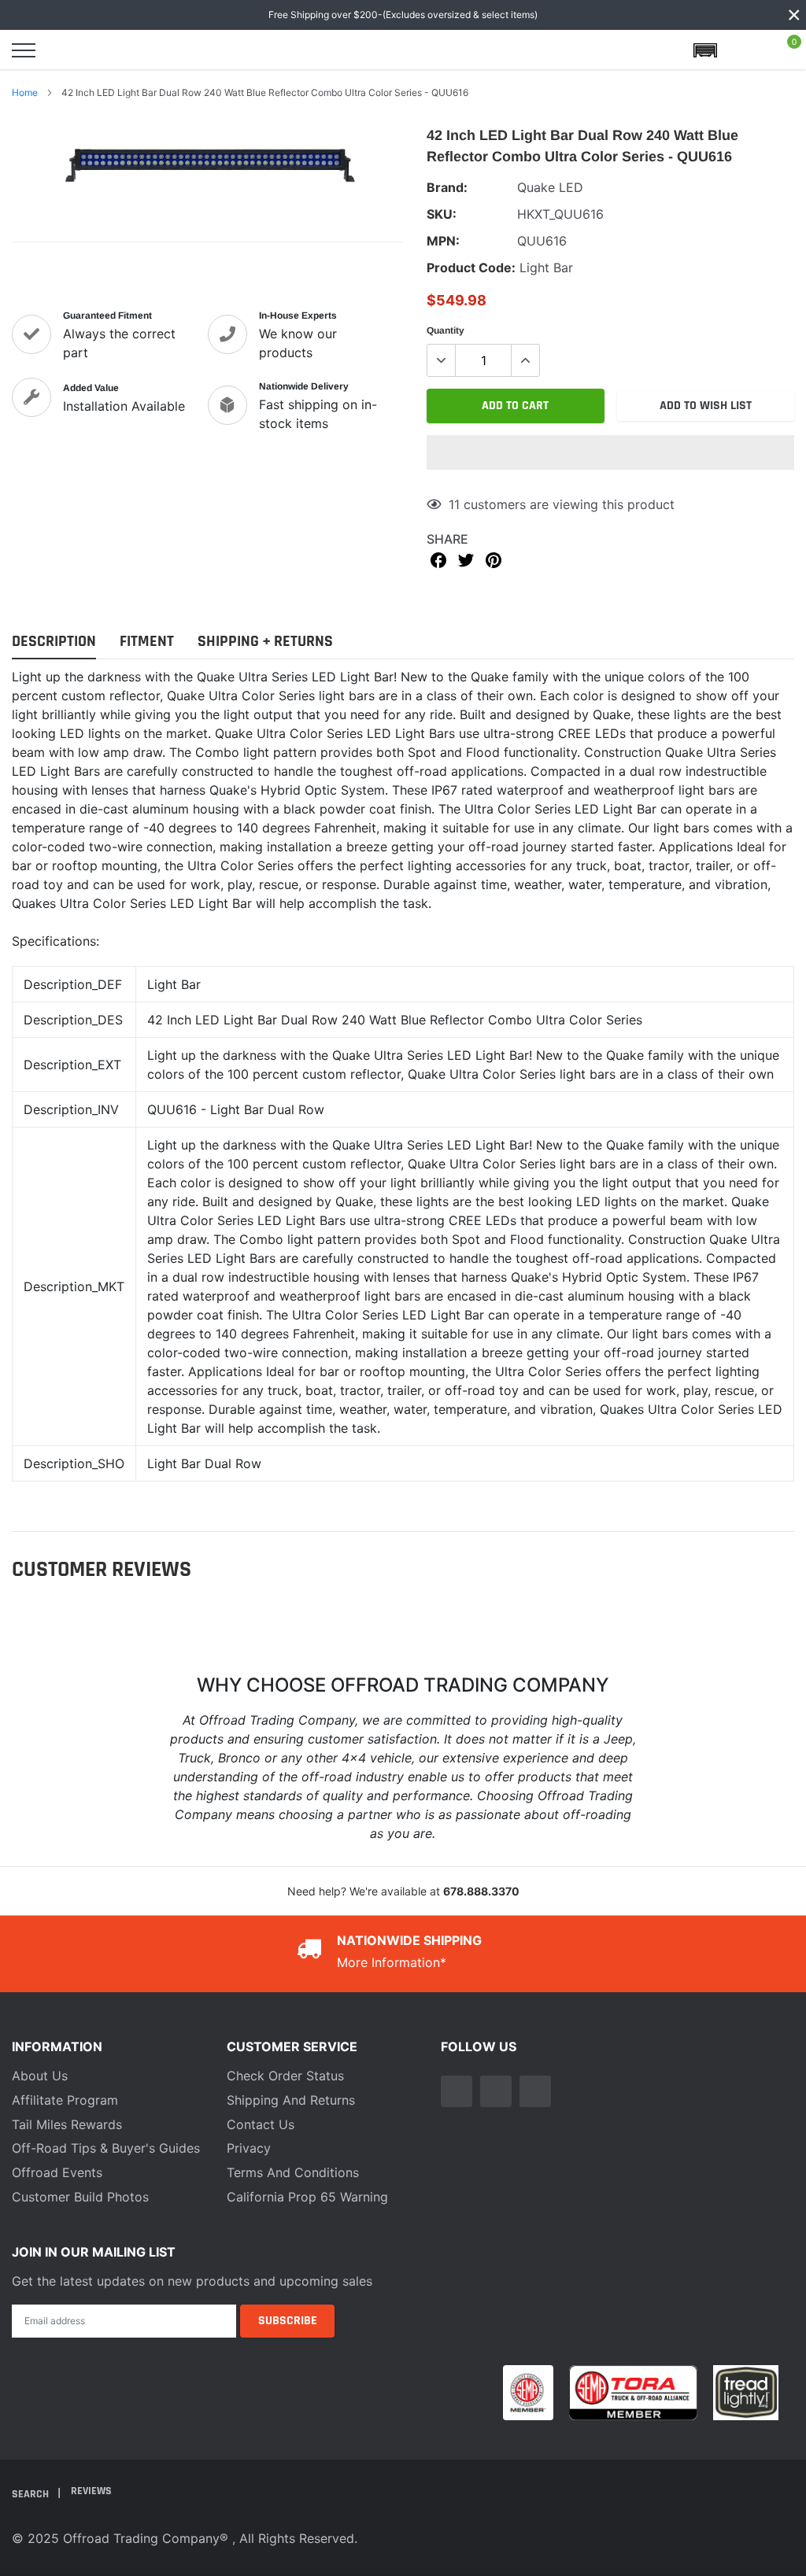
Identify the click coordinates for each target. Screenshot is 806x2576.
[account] (746, 50)
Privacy (249, 2148)
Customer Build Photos (80, 2197)
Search (31, 2494)
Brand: (447, 187)
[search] (65, 50)
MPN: (443, 241)
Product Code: (471, 268)
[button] (610, 452)
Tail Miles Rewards (67, 2124)
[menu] (24, 50)
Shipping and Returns (291, 2100)
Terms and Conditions (293, 2172)
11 (454, 504)
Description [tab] (54, 642)
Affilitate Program (65, 2100)
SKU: (442, 214)
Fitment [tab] (147, 642)
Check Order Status (285, 2076)
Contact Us (261, 2124)
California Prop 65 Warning (307, 2197)
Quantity (446, 330)
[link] (457, 2091)
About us (40, 2076)
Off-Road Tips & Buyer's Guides (106, 2148)
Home (25, 92)
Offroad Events (57, 2172)
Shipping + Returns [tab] (265, 642)
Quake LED (550, 187)
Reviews (91, 2491)
